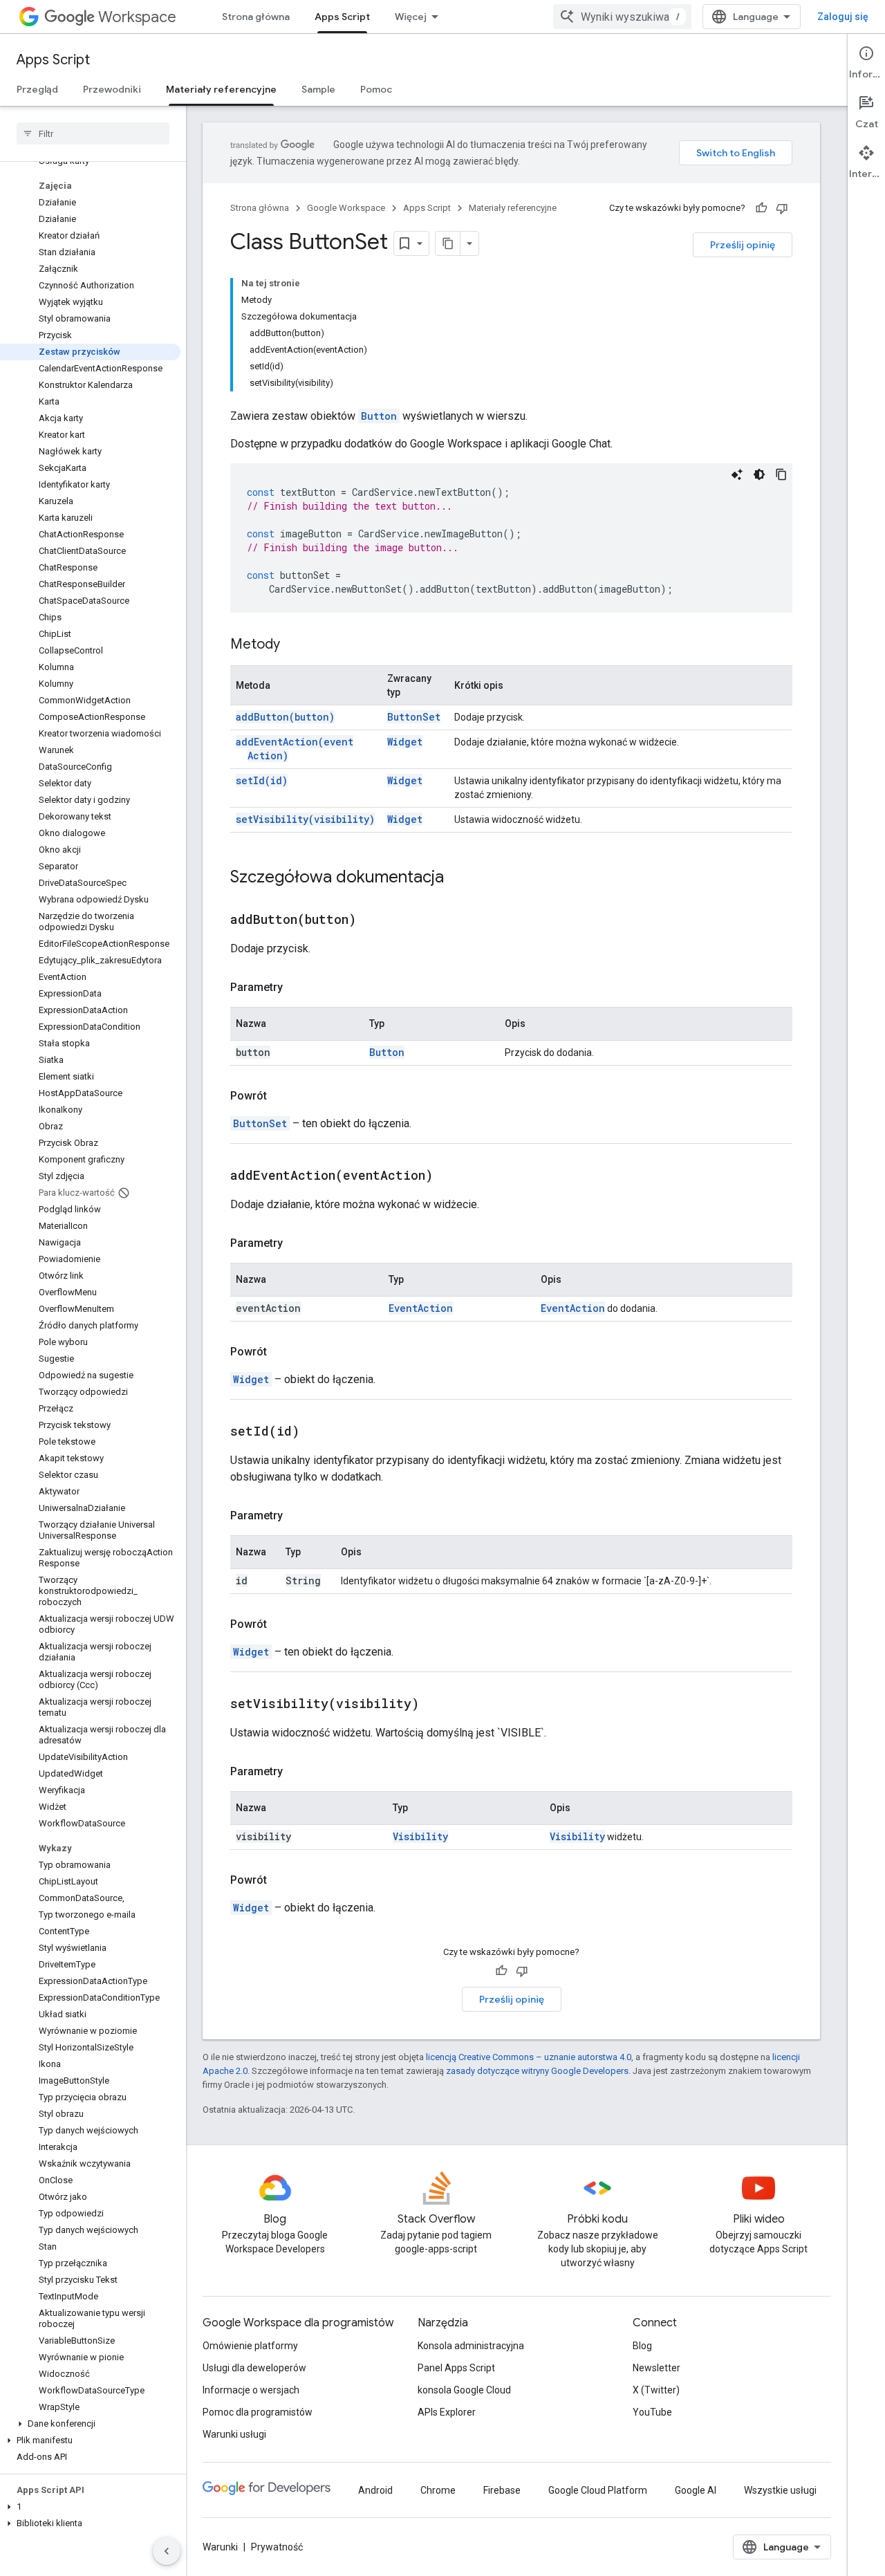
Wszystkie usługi (780, 2490)
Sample (318, 89)
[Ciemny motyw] (759, 474)
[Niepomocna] (782, 208)
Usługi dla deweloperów (254, 2368)
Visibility (420, 1836)
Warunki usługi (234, 2434)
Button (379, 416)
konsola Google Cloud (464, 2390)
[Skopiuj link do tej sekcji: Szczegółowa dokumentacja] (458, 878)
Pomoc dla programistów (258, 2412)
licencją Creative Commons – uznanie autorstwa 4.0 (529, 2057)
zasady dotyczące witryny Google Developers (537, 2071)
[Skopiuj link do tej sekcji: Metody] (294, 645)
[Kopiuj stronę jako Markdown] (448, 243)
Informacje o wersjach (251, 2390)
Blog (642, 2346)
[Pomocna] (761, 208)
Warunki (220, 2547)
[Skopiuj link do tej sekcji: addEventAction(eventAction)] (450, 1176)
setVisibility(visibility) (305, 819)
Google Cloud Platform (598, 2490)
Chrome (438, 2490)
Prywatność (277, 2547)
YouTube (652, 2412)
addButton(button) (285, 717)
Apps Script (342, 17)
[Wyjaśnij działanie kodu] (737, 474)
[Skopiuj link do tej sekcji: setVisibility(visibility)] (436, 1705)
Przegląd (37, 89)
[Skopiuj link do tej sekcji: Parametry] (297, 988)
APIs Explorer (447, 2412)
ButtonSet (414, 717)
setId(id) (262, 780)
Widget (405, 742)
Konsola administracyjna (471, 2346)
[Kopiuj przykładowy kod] (781, 474)
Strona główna (256, 17)
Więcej (411, 17)
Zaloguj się (843, 17)
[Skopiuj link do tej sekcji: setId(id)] (317, 1432)
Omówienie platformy (250, 2346)
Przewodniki (112, 89)
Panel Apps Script (456, 2368)
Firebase (502, 2490)
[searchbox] (93, 133)
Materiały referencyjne (221, 89)
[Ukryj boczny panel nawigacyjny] (167, 2551)
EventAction (421, 1308)
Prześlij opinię (743, 245)
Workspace (137, 17)
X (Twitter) (656, 2390)
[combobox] (622, 17)
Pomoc (376, 89)
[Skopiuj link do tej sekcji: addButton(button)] (373, 920)
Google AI (696, 2490)
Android (375, 2490)
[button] (90, 2424)
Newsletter (656, 2368)
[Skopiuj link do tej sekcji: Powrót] (281, 1096)
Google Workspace (346, 208)
